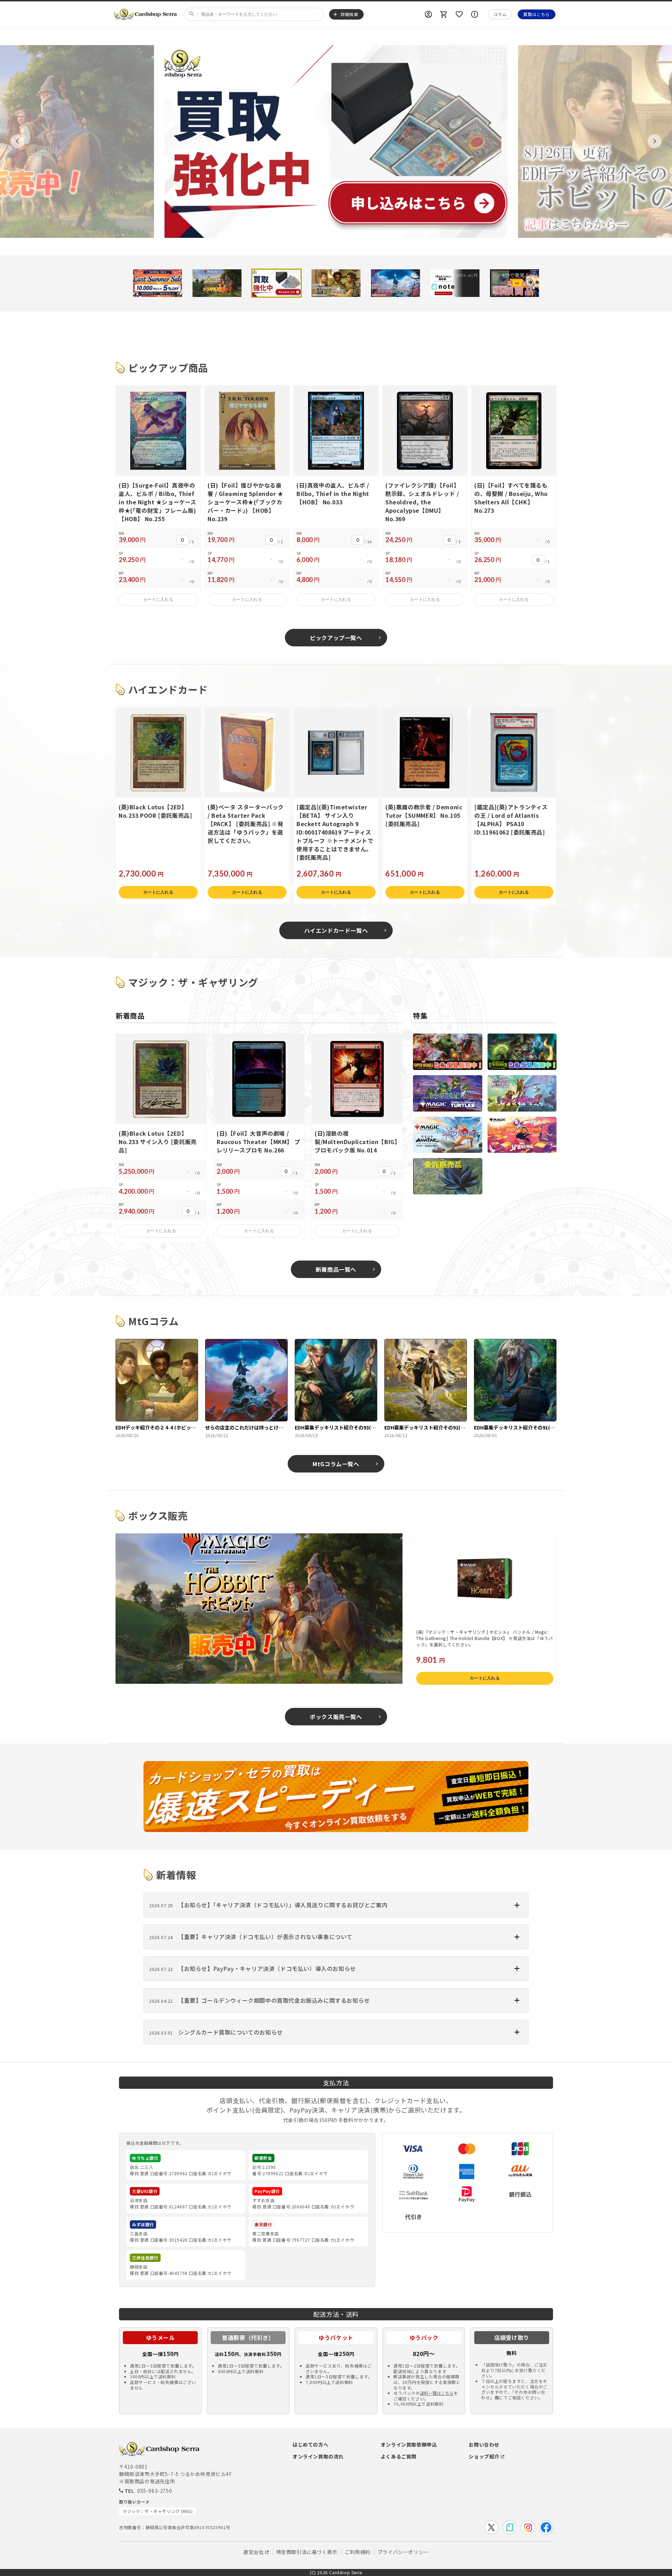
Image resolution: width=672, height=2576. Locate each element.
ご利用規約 (358, 2552)
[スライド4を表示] (336, 283)
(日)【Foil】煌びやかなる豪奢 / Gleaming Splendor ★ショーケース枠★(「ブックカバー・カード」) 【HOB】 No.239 (246, 502)
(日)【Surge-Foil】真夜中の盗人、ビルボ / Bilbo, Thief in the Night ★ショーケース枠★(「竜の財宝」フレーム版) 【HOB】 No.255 (157, 502)
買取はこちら (537, 14)
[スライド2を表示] (217, 283)
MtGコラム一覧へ (336, 1464)
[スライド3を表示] (276, 283)
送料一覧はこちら (437, 2393)
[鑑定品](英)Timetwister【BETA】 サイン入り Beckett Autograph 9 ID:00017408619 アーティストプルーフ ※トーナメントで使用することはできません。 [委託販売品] (335, 832)
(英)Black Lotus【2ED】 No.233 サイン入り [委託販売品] (158, 1142)
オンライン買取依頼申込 (409, 2444)
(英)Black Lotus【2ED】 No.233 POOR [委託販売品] (155, 811)
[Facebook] (546, 2527)
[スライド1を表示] (157, 283)
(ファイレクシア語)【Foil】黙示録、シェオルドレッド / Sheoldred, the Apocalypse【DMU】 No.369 (422, 502)
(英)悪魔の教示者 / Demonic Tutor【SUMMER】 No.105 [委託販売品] (424, 815)
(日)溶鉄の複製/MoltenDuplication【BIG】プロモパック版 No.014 (356, 1142)
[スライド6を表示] (455, 283)
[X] (491, 2527)
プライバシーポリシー (403, 2552)
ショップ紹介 (484, 2456)
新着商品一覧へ (336, 1269)
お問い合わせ (484, 2444)
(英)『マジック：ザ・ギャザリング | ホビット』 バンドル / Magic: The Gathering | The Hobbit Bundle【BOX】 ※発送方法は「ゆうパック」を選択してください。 (484, 1638)
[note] (510, 2527)
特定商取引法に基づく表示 (307, 2552)
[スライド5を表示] (395, 283)
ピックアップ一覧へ (336, 638)
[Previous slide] (17, 141)
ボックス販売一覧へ (336, 1717)
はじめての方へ (310, 2444)
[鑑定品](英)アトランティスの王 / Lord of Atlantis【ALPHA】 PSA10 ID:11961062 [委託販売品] (511, 819)
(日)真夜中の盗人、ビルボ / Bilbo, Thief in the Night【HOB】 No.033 (333, 494)
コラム (500, 14)
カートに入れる (158, 599)
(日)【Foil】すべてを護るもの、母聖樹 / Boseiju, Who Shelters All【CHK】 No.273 (511, 498)
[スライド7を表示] (514, 283)
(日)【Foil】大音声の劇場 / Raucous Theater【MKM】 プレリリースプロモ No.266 (258, 1142)
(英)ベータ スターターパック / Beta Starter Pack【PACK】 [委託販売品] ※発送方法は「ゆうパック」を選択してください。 (246, 824)
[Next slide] (654, 141)
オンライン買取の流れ (318, 2456)
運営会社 (253, 2552)
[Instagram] (528, 2527)
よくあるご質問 (399, 2456)
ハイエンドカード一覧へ (336, 930)
